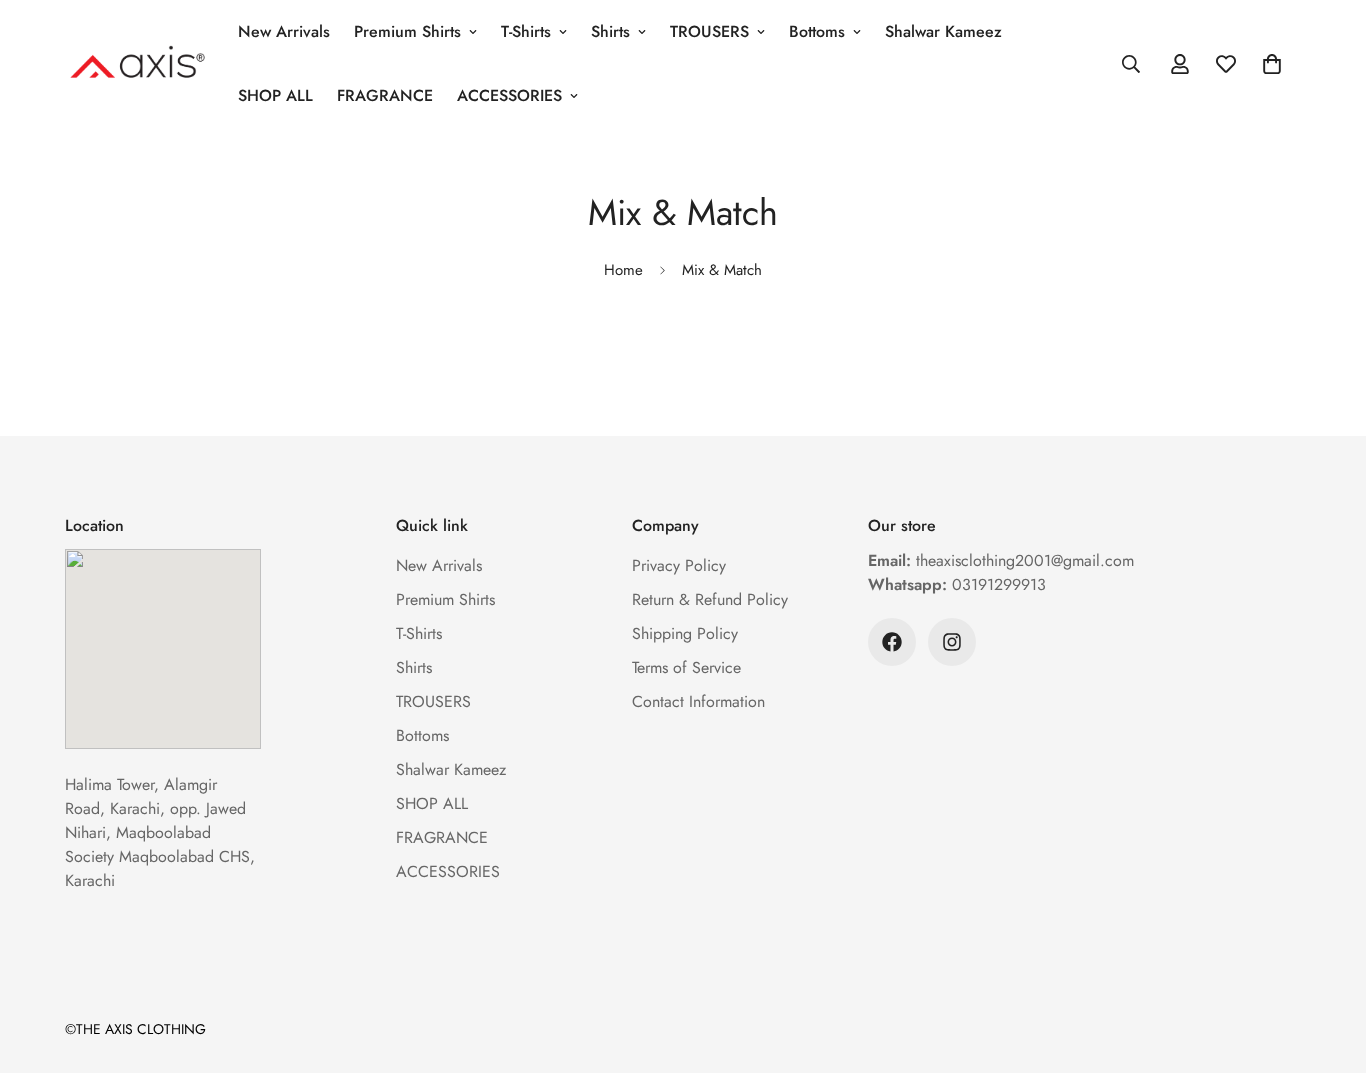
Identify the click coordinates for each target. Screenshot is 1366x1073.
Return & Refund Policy (710, 599)
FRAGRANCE (385, 95)
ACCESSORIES (509, 95)
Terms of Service (686, 667)
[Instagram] (952, 642)
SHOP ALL (275, 95)
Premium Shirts (407, 31)
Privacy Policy (679, 565)
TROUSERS (709, 31)
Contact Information (698, 701)
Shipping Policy (685, 633)
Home (623, 270)
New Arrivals (284, 31)
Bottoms (817, 31)
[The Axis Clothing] (137, 63)
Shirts (610, 31)
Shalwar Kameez (943, 31)
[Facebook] (892, 642)
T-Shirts (526, 31)
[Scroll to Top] (1327, 964)
